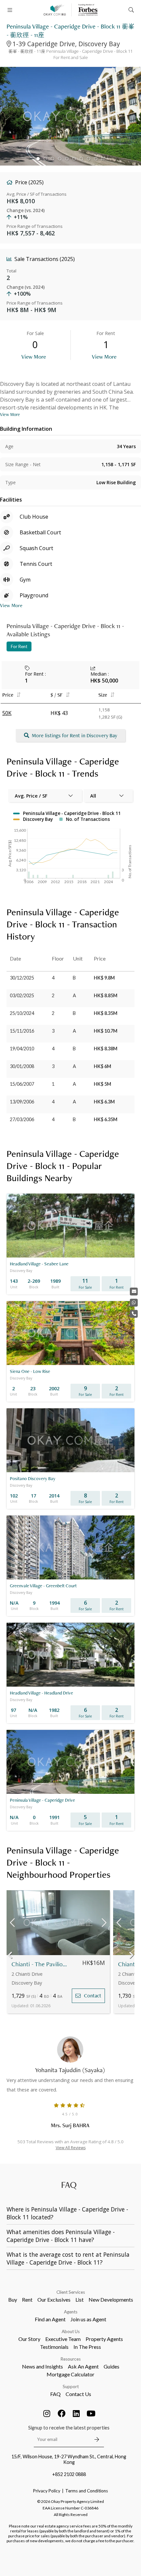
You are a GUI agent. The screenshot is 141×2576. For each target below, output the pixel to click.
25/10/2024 (22, 1013)
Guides (111, 2366)
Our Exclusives (54, 2299)
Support (71, 2387)
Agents (71, 2312)
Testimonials (54, 2347)
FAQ (55, 2394)
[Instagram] (47, 2413)
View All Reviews (71, 2148)
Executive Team (63, 2339)
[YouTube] (91, 2413)
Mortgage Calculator (70, 2374)
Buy (13, 2299)
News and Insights (42, 2366)
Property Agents (104, 2339)
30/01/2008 (22, 1066)
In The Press (87, 2347)
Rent (27, 2299)
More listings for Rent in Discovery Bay (74, 735)
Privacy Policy (47, 2491)
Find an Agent (50, 2319)
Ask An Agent (83, 2366)
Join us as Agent (88, 2319)
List (80, 2299)
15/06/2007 (22, 1084)
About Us (71, 2331)
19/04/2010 (22, 1049)
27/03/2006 (22, 1119)
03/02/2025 (22, 995)
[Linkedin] (76, 2413)
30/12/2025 (22, 978)
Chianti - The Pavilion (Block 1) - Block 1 (40, 1964)
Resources (71, 2359)
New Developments (111, 2299)
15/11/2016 (22, 1031)
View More (34, 357)
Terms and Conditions (87, 2491)
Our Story (29, 2339)
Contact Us (78, 2394)
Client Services (71, 2292)
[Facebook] (62, 2413)
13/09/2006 (22, 1102)
